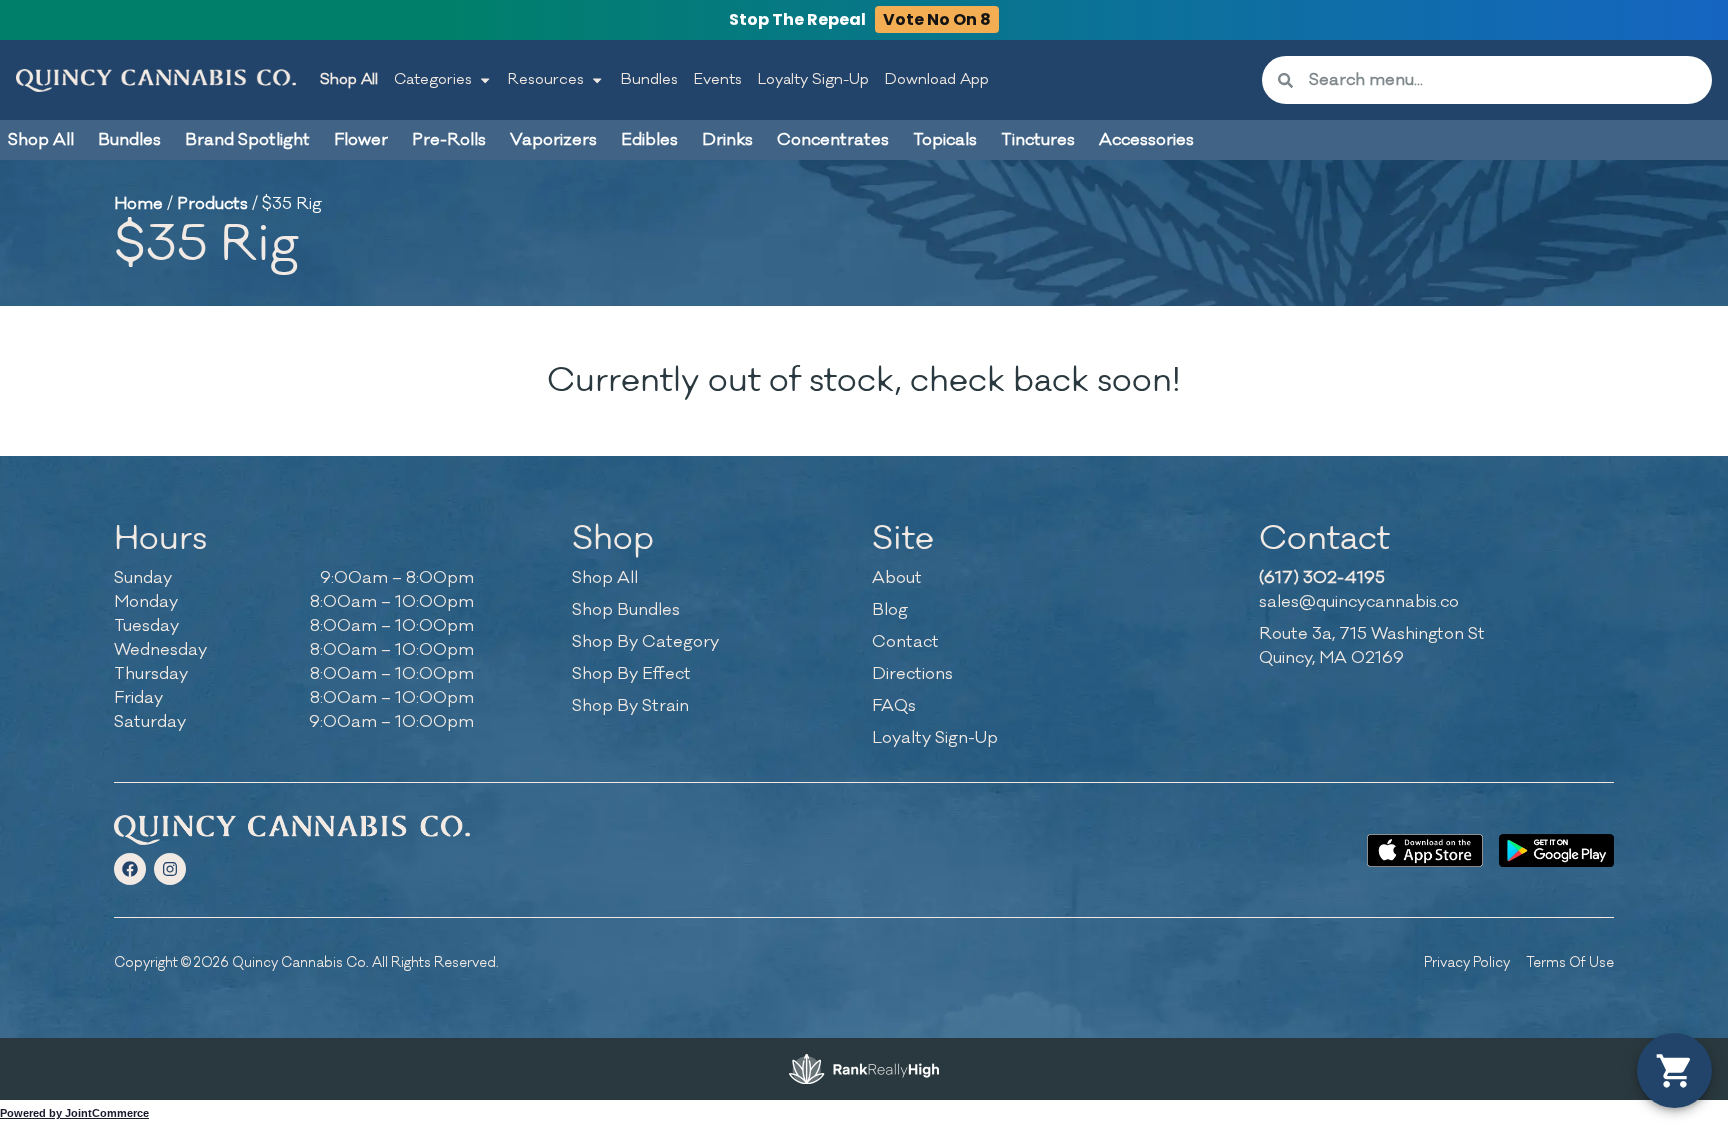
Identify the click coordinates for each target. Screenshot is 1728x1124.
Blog (890, 610)
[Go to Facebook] (130, 869)
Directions (912, 674)
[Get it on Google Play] (1556, 851)
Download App (937, 79)
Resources (546, 79)
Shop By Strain (630, 706)
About (897, 578)
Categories (433, 79)
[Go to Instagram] (170, 869)
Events (718, 79)
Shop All (349, 79)
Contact (905, 642)
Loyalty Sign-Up (813, 79)
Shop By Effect (631, 674)
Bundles (649, 79)
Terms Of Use (1570, 962)
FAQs (894, 706)
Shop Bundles (626, 610)
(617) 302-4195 (1322, 578)
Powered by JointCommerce (74, 1113)
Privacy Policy (1467, 962)
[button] (1674, 1070)
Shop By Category (645, 642)
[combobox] (1502, 80)
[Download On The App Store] (1424, 851)
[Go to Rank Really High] (864, 1069)
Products (212, 204)
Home (138, 204)
